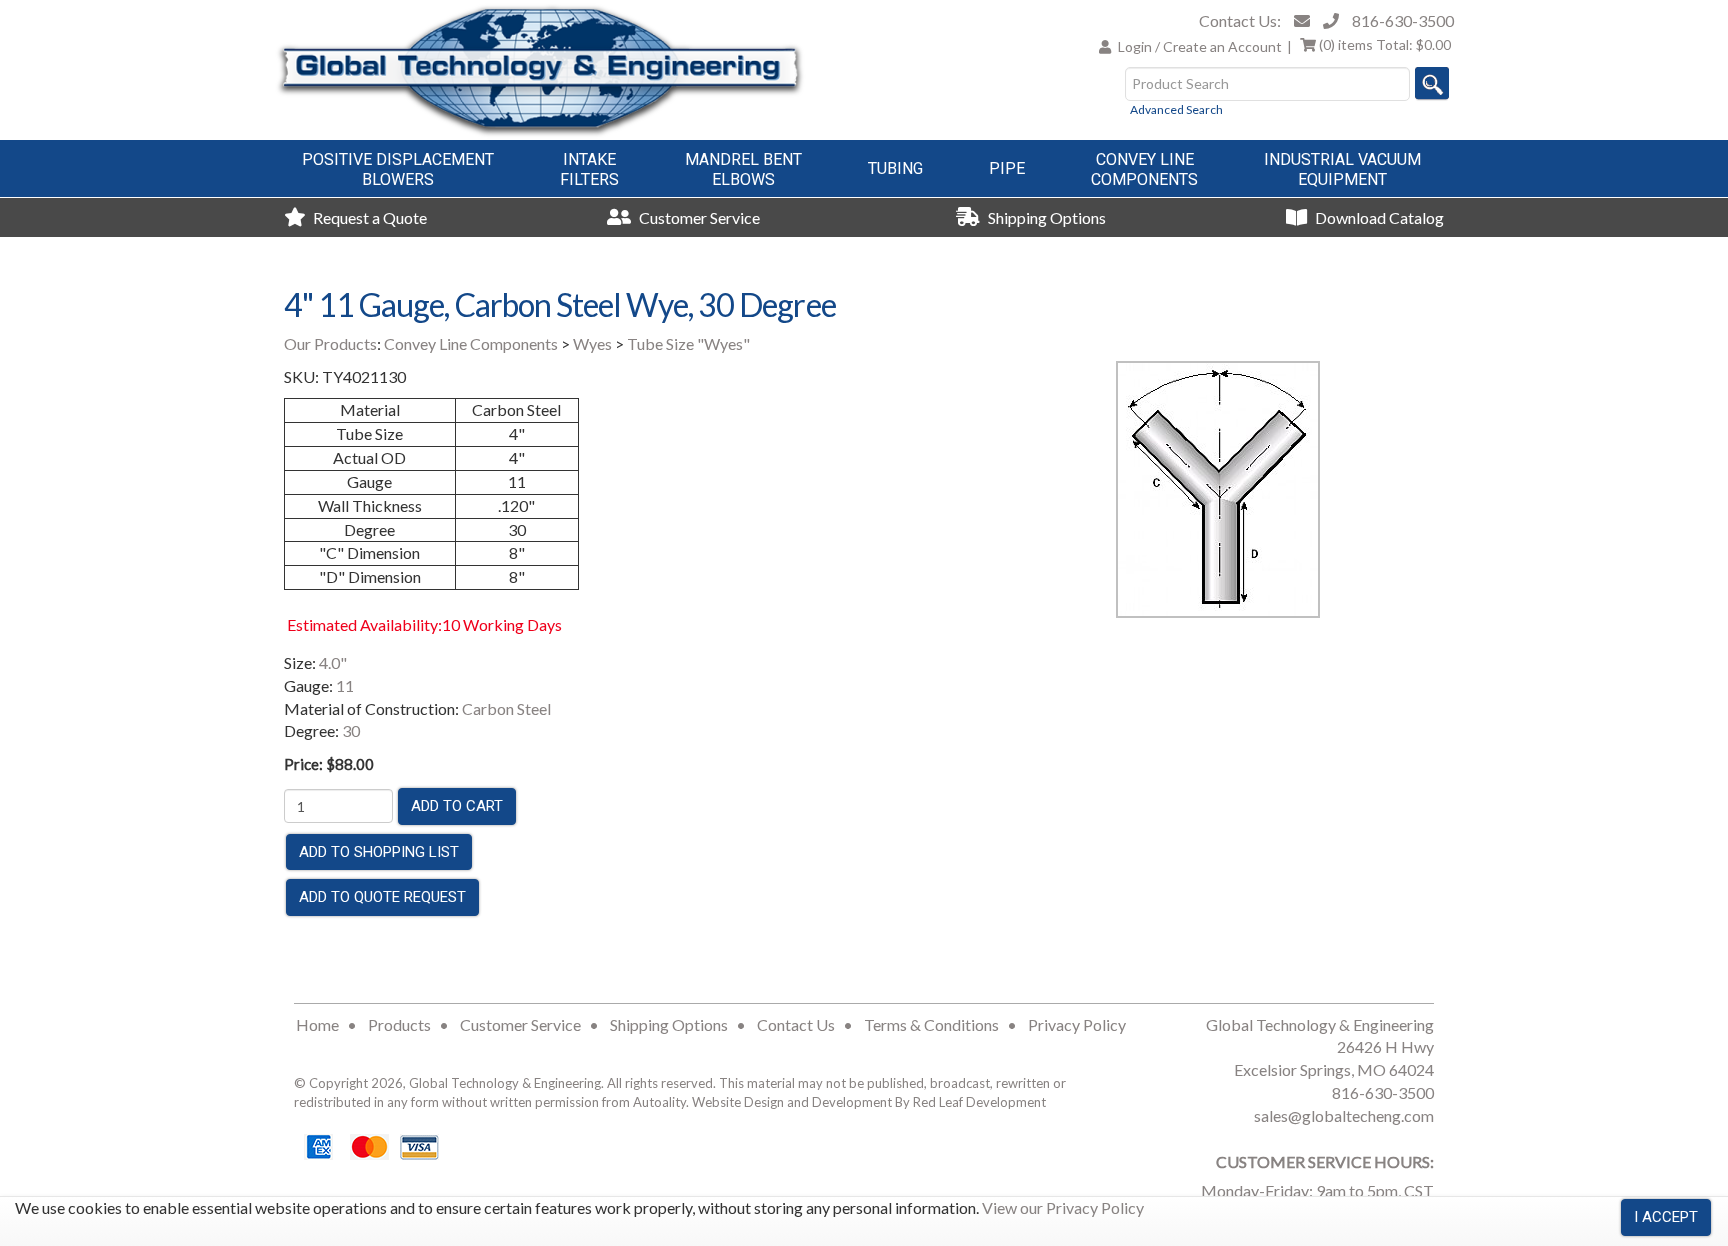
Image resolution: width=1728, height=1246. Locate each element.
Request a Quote (368, 217)
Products (399, 1024)
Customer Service (698, 217)
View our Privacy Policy (1063, 1207)
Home (317, 1024)
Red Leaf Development (979, 1102)
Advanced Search (1176, 109)
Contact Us (796, 1024)
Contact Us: (1240, 20)
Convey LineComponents (1144, 169)
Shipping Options (1045, 217)
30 (351, 730)
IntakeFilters (589, 169)
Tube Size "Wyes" (688, 343)
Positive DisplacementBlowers (398, 169)
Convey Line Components (471, 343)
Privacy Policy (1077, 1024)
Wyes (592, 343)
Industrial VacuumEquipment (1342, 169)
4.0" (333, 662)
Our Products (330, 343)
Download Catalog (1378, 217)
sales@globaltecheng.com (1344, 1115)
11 (345, 685)
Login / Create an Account (1200, 46)
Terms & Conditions (931, 1024)
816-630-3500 (1403, 20)
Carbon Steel (506, 708)
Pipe (1007, 168)
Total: (1385, 44)
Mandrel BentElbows (743, 169)
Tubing (895, 168)
